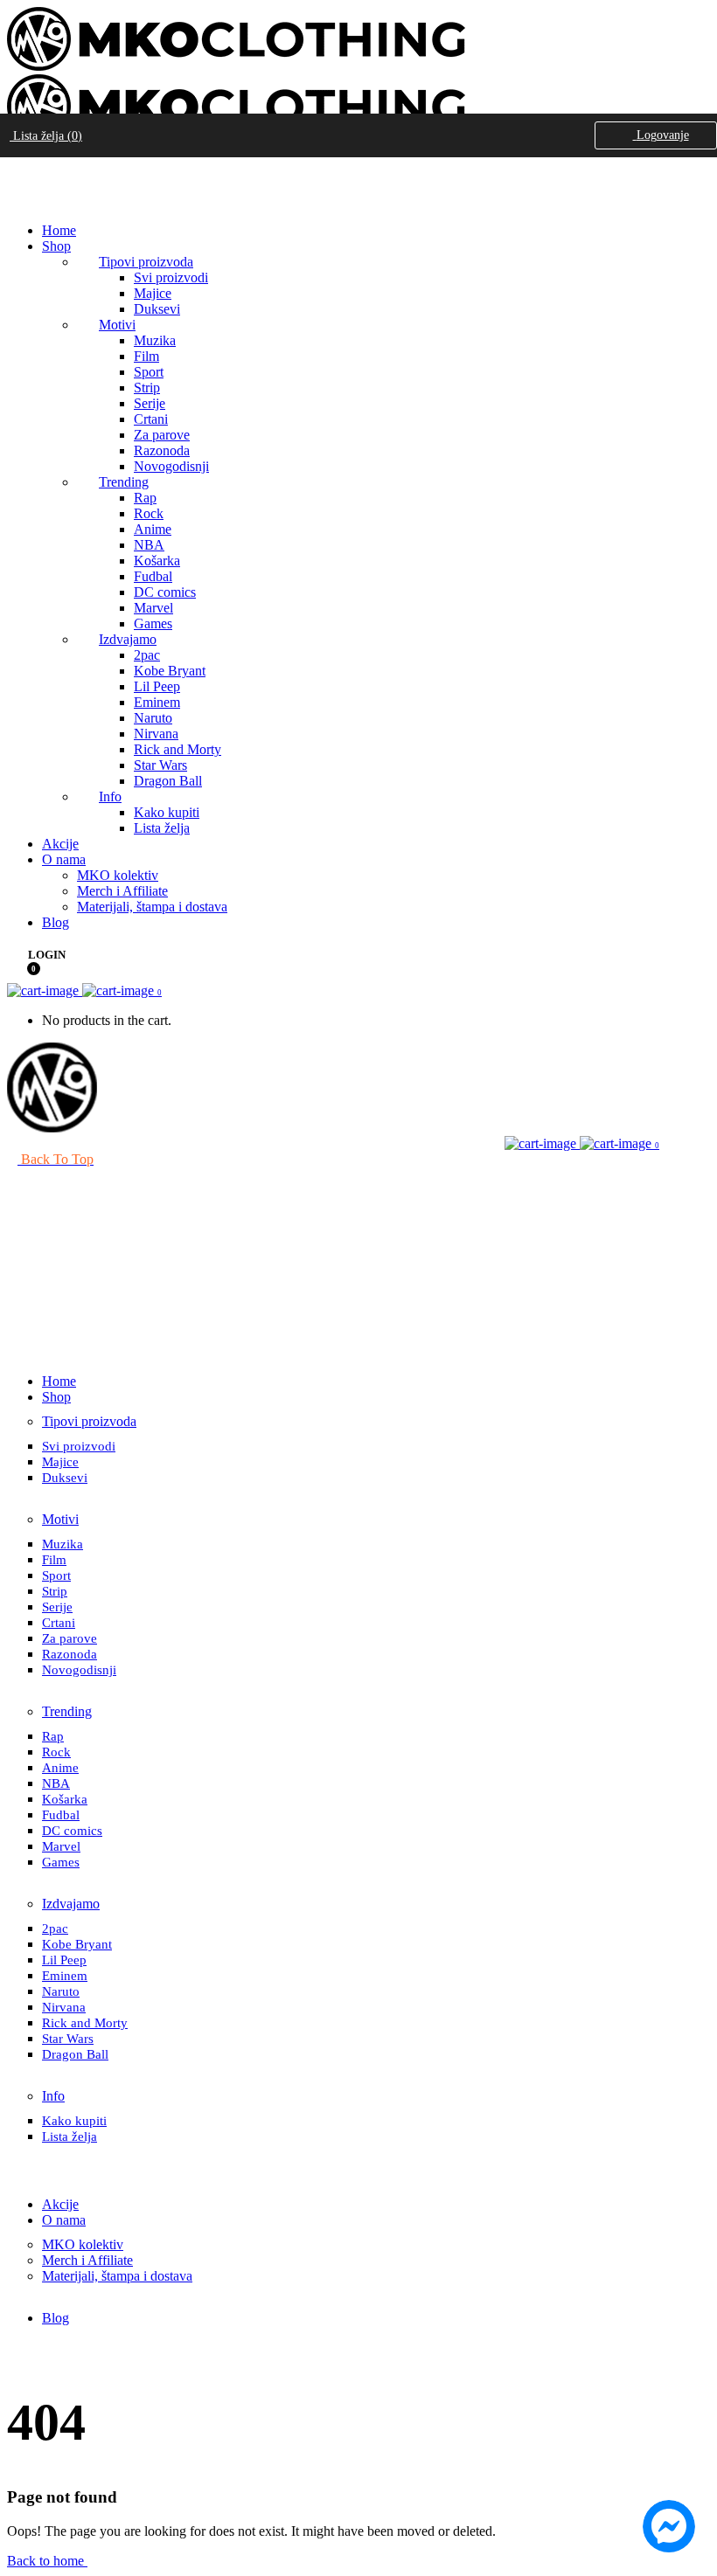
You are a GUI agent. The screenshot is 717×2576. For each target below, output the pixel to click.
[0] (22, 973)
